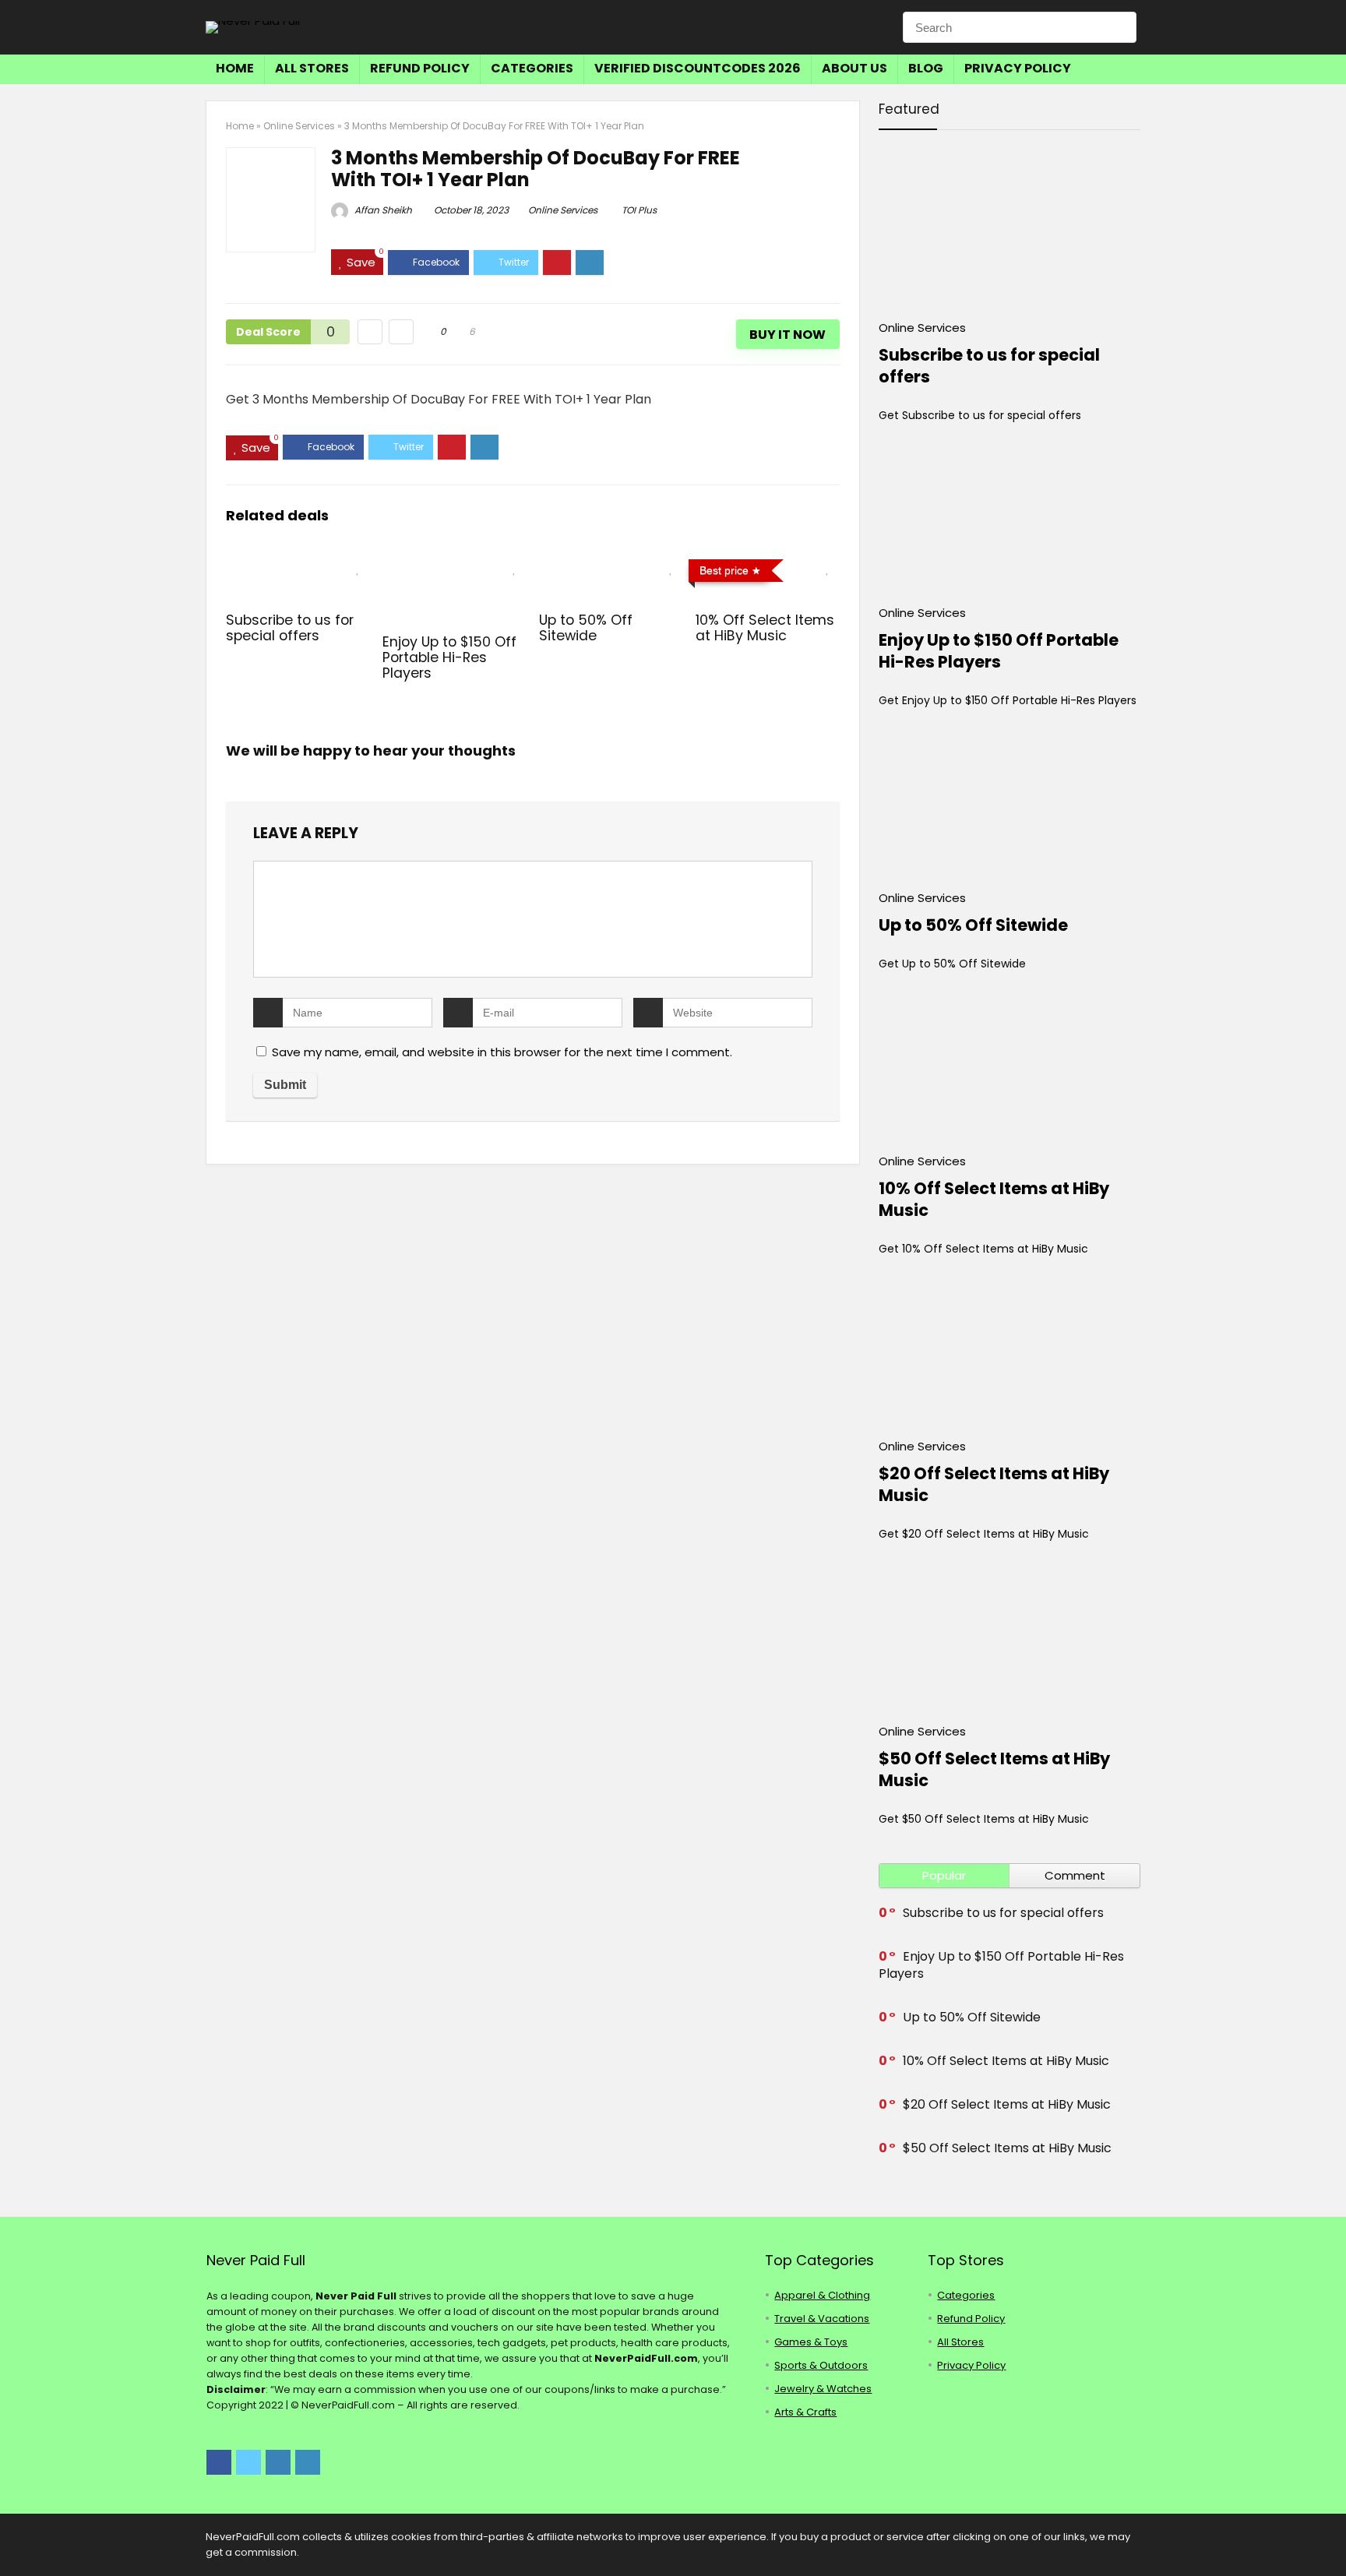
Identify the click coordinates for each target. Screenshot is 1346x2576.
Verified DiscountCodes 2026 (698, 68)
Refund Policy (420, 68)
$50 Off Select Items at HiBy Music (994, 1769)
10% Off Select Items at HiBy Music (765, 628)
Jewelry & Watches (823, 2389)
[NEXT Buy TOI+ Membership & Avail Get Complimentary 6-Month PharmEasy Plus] (1330, 2537)
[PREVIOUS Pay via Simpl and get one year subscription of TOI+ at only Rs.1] (16, 2537)
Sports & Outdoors (821, 2365)
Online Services (299, 126)
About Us (854, 68)
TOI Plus (639, 210)
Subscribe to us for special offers (290, 628)
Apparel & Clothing (822, 2295)
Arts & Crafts (805, 2412)
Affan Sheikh (382, 210)
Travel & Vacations (822, 2319)
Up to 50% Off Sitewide (586, 628)
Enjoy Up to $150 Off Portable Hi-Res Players (449, 657)
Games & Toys (811, 2342)
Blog (926, 68)
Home (235, 68)
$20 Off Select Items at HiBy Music (994, 1484)
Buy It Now (788, 335)
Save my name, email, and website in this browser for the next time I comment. (502, 1052)
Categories (532, 68)
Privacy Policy (1018, 68)
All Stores (312, 68)
